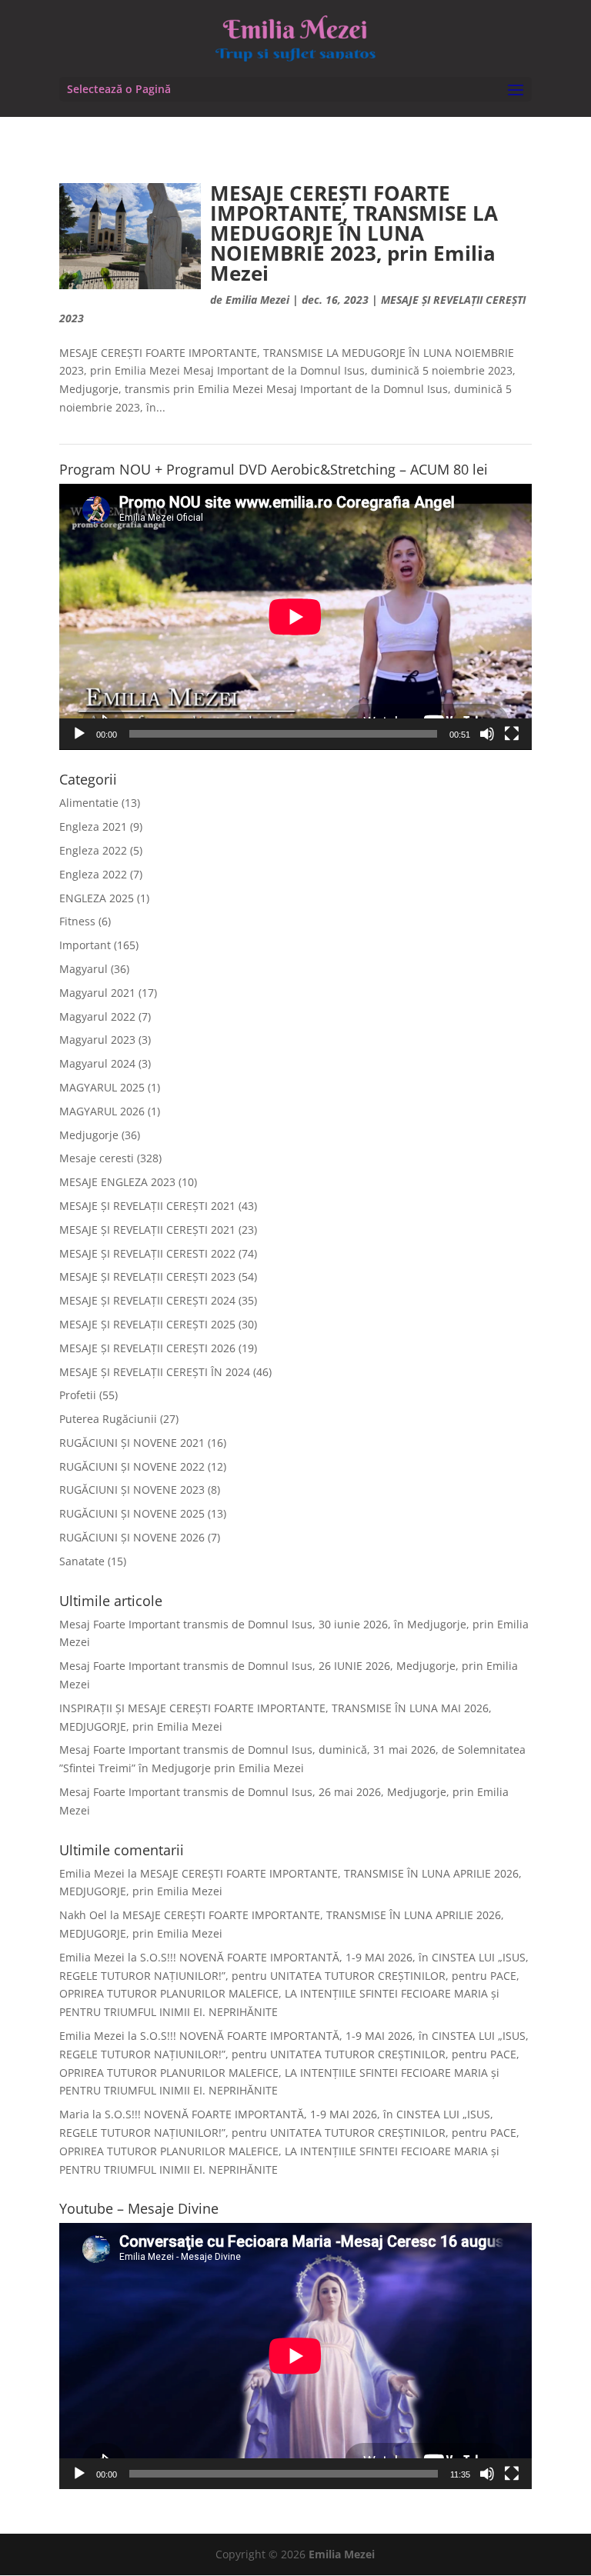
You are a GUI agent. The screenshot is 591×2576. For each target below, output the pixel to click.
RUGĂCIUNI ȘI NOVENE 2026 (132, 1537)
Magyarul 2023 (97, 1040)
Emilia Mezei (257, 300)
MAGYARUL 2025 (102, 1087)
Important (85, 945)
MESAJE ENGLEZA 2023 (117, 1182)
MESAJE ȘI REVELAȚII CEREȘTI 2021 (147, 1206)
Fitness (77, 921)
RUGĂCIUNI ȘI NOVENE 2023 (132, 1490)
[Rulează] (79, 734)
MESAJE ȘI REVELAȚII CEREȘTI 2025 (147, 1324)
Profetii (78, 1395)
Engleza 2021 (93, 826)
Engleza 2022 (93, 850)
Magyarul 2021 (97, 993)
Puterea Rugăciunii (108, 1419)
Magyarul (83, 969)
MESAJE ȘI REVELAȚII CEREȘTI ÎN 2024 (155, 1372)
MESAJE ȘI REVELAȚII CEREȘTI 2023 (147, 1276)
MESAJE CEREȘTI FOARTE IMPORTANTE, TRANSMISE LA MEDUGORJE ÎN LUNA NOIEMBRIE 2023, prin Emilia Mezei (354, 233)
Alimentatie (89, 803)
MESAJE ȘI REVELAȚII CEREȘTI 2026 (147, 1348)
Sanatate (82, 1561)
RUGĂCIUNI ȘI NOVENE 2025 (132, 1513)
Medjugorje (89, 1135)
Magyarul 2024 (97, 1063)
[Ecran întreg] (512, 734)
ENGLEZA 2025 (97, 898)
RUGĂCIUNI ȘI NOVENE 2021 (132, 1443)
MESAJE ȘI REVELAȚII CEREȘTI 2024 (147, 1300)
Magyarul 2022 (97, 1016)
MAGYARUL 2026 (102, 1111)
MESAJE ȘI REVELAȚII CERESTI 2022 (147, 1253)
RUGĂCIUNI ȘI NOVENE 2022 (132, 1466)
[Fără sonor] (487, 734)
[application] (295, 617)
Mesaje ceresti (97, 1158)
